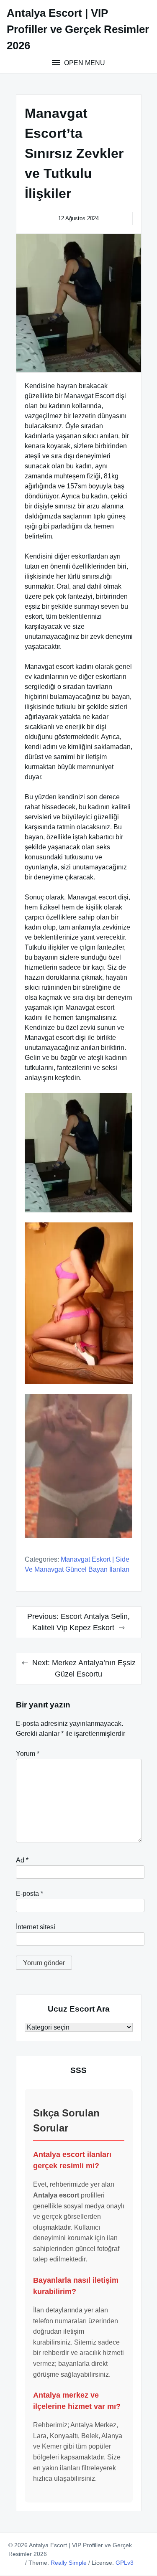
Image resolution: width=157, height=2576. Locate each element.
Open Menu (84, 63)
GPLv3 (125, 2563)
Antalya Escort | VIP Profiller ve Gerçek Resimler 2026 (78, 29)
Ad (22, 1860)
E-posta (30, 1894)
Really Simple (69, 2563)
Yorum (28, 1754)
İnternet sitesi (36, 1927)
